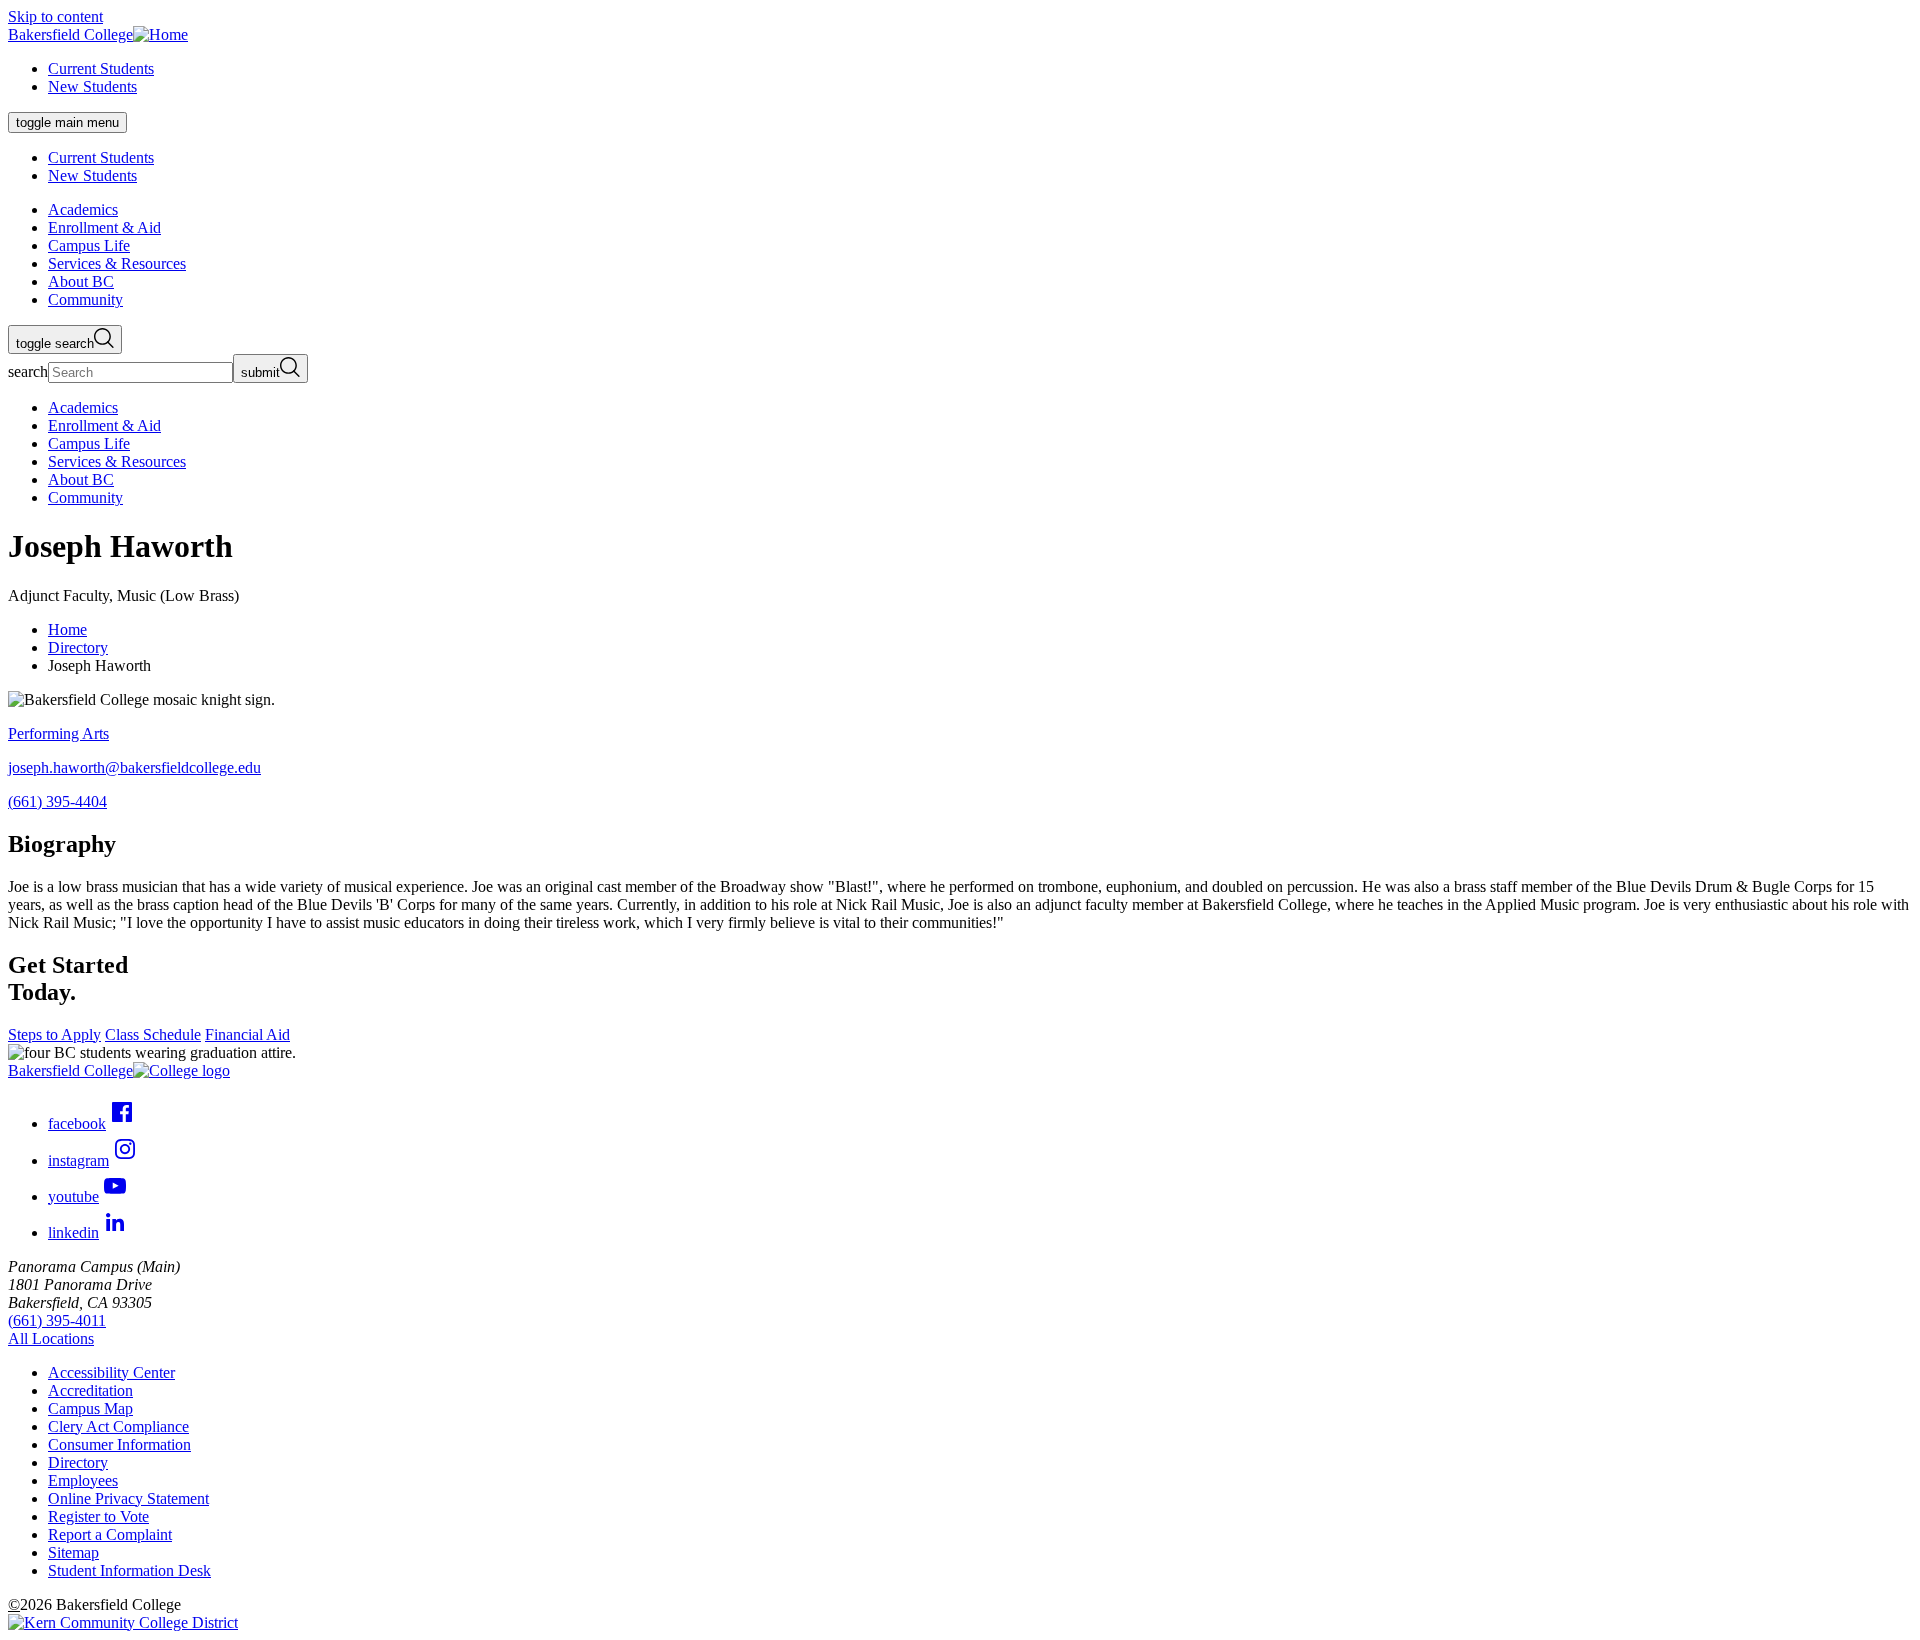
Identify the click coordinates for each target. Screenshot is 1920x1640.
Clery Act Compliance (118, 1426)
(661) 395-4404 (57, 801)
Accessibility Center (111, 1372)
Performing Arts (58, 733)
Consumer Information (119, 1444)
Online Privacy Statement (128, 1498)
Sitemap (73, 1552)
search (28, 371)
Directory (78, 647)
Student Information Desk (129, 1570)
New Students (92, 86)
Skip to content (55, 16)
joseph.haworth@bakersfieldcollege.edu (134, 767)
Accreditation (90, 1390)
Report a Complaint (110, 1534)
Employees (83, 1480)
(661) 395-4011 (57, 1320)
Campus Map (90, 1408)
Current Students (101, 68)
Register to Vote (98, 1516)
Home (67, 629)
